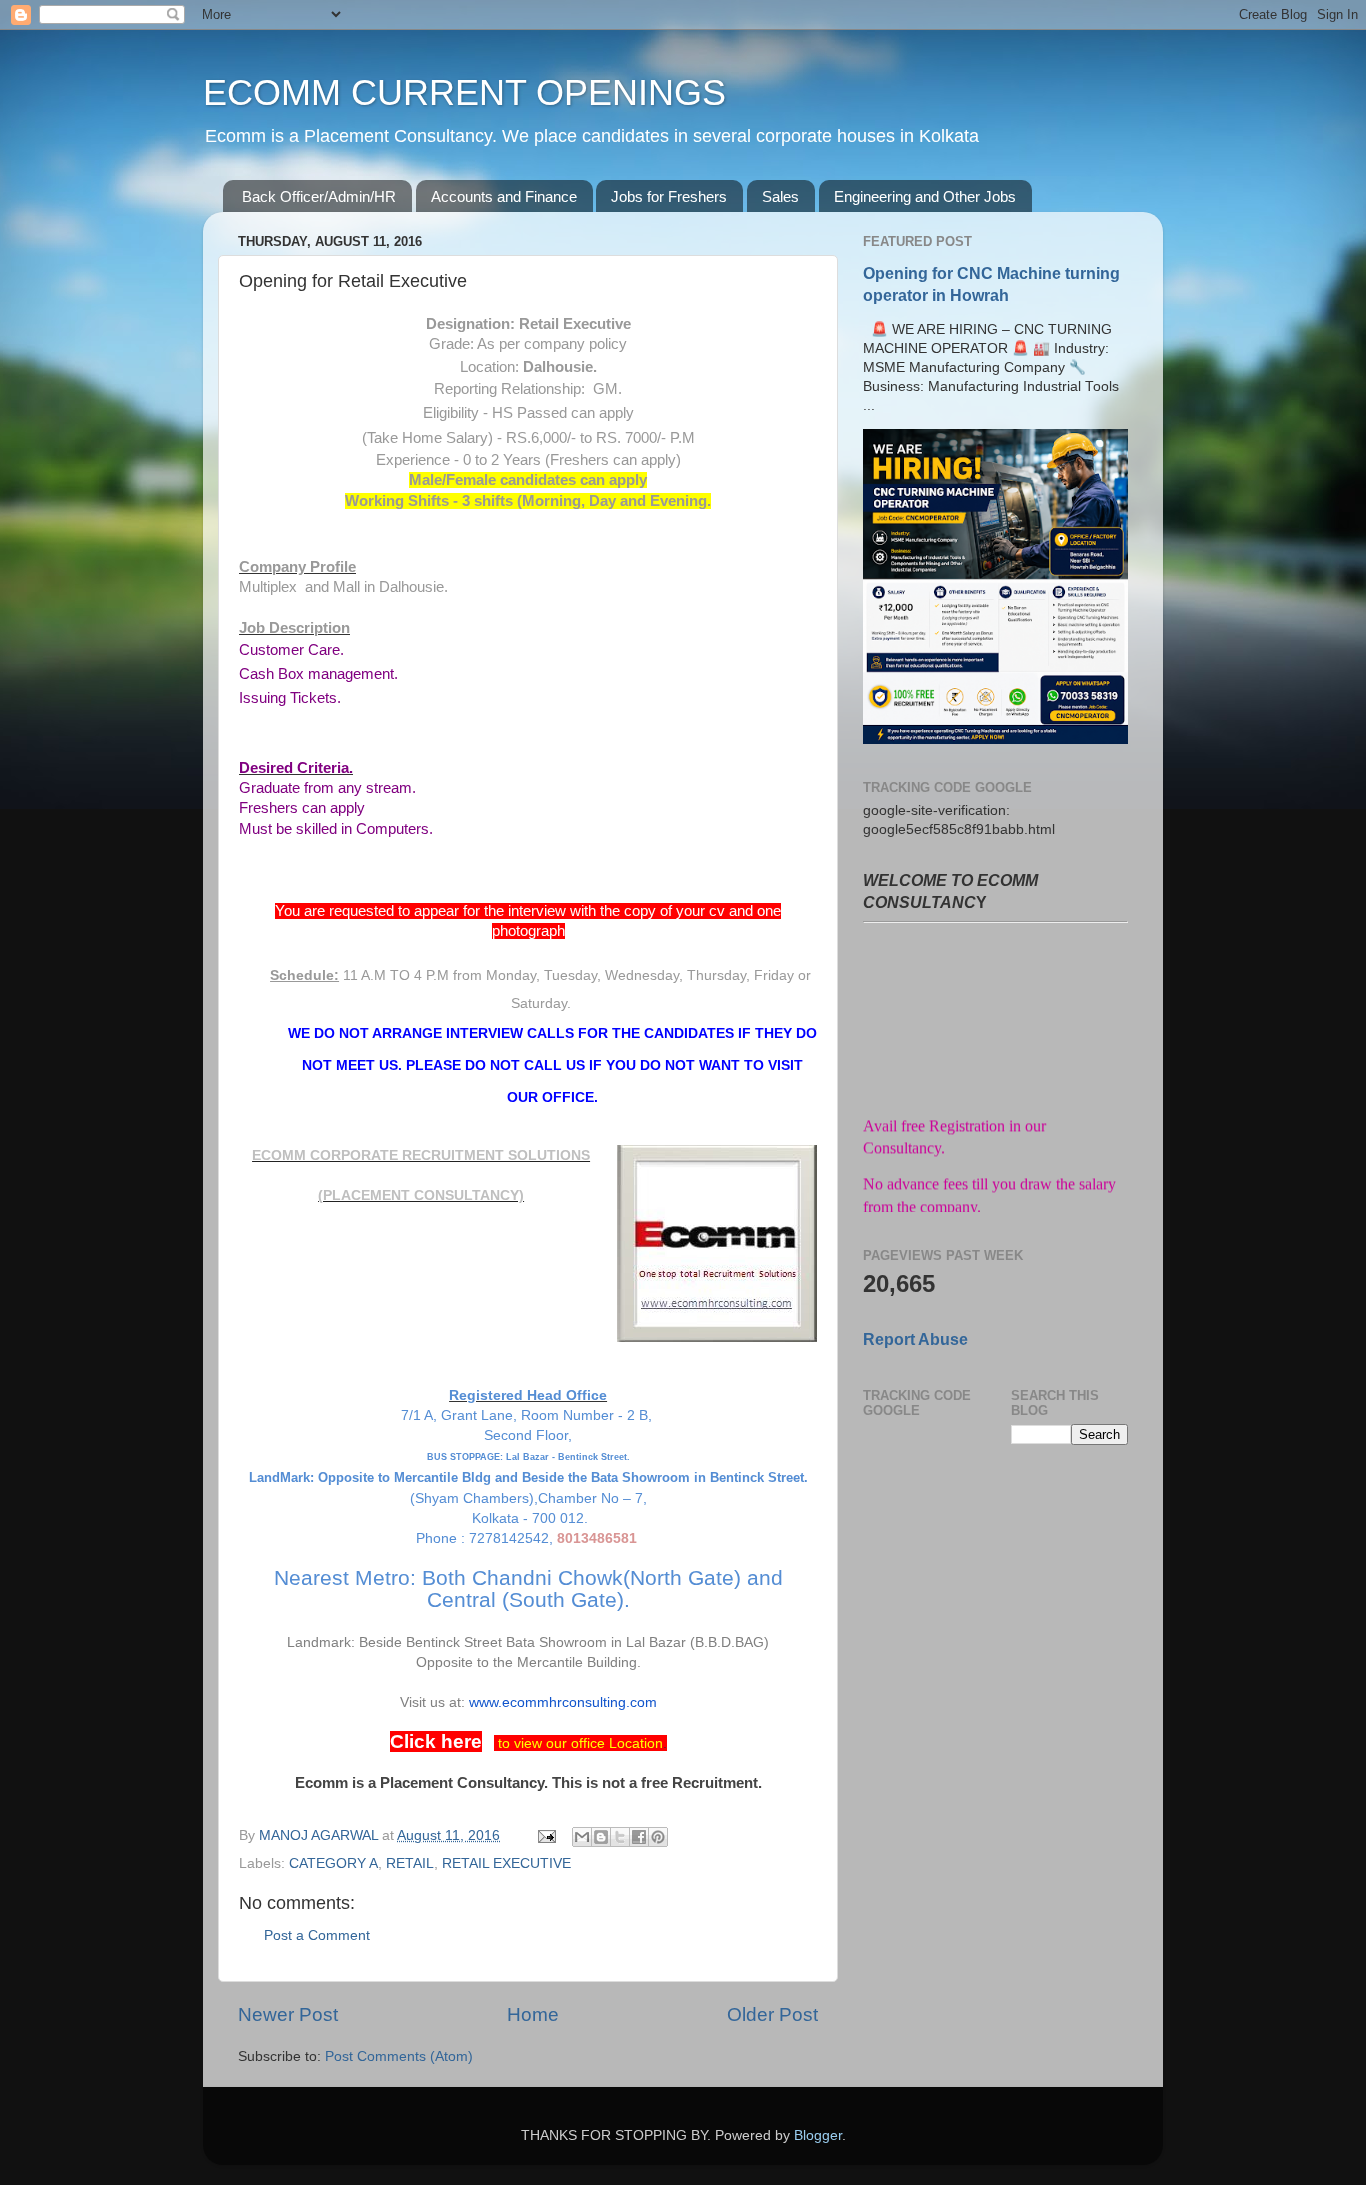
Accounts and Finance (504, 196)
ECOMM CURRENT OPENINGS (464, 92)
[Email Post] (545, 1835)
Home (533, 2014)
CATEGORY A (333, 1863)
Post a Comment (317, 1935)
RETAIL (410, 1863)
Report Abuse (915, 1339)
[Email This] (582, 1837)
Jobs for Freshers (669, 196)
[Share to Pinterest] (658, 1837)
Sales (780, 196)
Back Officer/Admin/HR (319, 196)
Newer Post (288, 2014)
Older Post (772, 2014)
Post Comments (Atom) (399, 2056)
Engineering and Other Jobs (925, 196)
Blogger (818, 2135)
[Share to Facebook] (639, 1837)
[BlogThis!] (601, 1837)
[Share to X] (620, 1837)
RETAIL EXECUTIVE (506, 1863)
